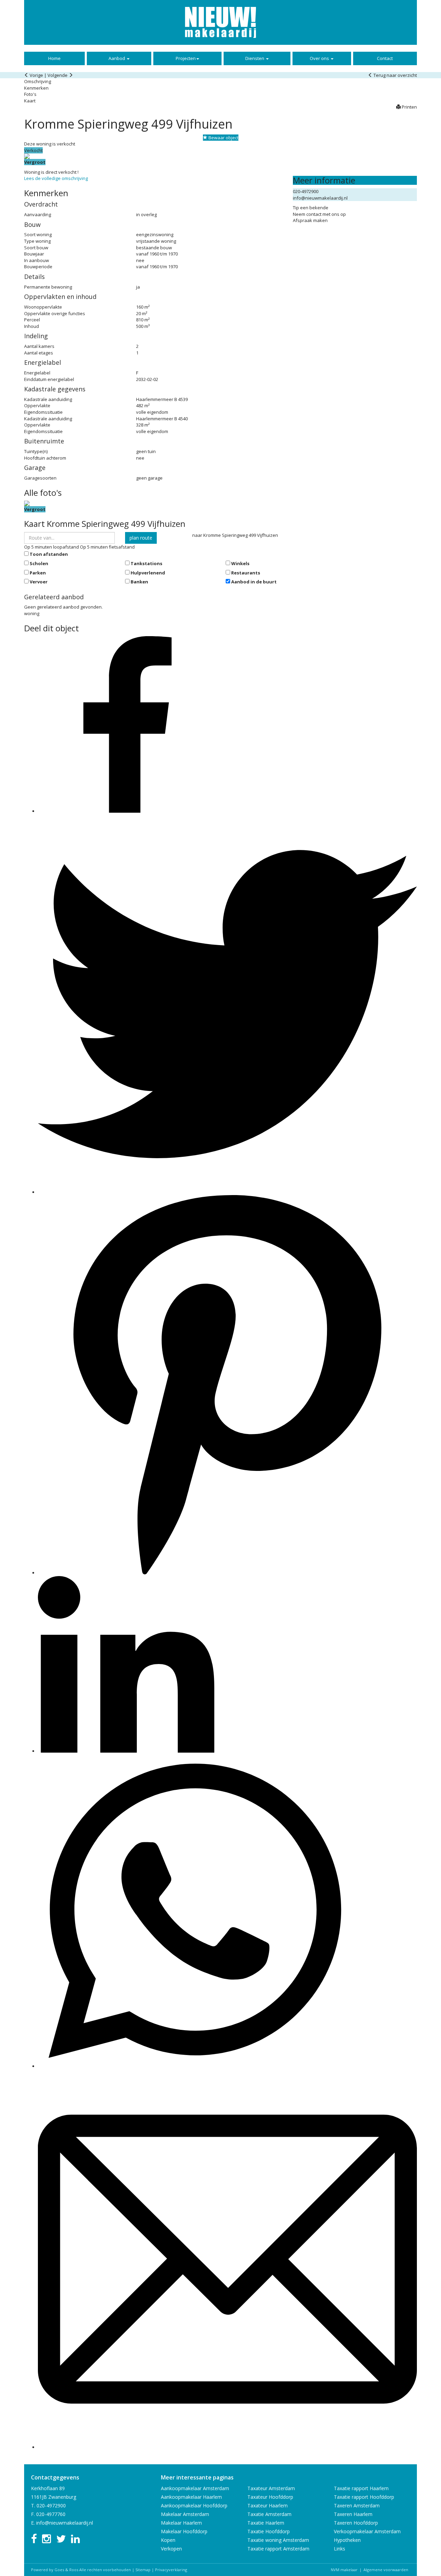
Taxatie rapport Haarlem (361, 2488)
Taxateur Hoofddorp (270, 2497)
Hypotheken (347, 2540)
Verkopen (171, 2549)
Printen (409, 107)
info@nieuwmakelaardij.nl (320, 198)
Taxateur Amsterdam (271, 2488)
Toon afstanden (49, 554)
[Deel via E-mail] (227, 2447)
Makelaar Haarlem (181, 2523)
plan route (141, 538)
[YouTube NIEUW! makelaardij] (47, 2541)
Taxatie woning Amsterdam (278, 2540)
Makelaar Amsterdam (185, 2514)
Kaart (30, 101)
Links (340, 2549)
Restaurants (246, 573)
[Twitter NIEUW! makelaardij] (61, 2541)
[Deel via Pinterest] (227, 1573)
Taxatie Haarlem (266, 2523)
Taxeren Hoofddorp (356, 2523)
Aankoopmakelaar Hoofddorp (194, 2505)
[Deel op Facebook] (126, 811)
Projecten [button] (186, 58)
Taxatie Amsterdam (269, 2514)
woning (32, 613)
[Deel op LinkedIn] (126, 1751)
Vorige (36, 75)
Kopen (168, 2540)
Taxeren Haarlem (353, 2514)
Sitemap (143, 2570)
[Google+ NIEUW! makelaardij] (75, 2541)
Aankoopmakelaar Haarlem (191, 2497)
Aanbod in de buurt (254, 582)
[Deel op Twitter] (227, 1192)
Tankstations (146, 563)
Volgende (58, 75)
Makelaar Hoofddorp (184, 2531)
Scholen (39, 563)
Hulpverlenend (148, 573)
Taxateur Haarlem (268, 2505)
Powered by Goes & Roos (55, 2570)
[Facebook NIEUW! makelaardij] (34, 2541)
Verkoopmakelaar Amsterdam (367, 2531)
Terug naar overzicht (395, 75)
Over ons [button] (320, 58)
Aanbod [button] (117, 58)
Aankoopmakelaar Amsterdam (195, 2488)
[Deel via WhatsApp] (194, 2066)
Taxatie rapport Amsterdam (278, 2549)
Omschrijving (38, 81)
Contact (385, 58)
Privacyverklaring (171, 2570)
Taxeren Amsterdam (357, 2505)
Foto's (30, 94)
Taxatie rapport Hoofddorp (364, 2497)
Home (54, 58)
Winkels (240, 563)
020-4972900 (306, 191)
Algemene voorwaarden (386, 2570)
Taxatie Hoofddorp (269, 2531)
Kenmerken (36, 88)
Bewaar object (223, 138)
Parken (38, 573)
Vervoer (39, 582)
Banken (139, 582)
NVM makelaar (344, 2570)
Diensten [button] (255, 58)
